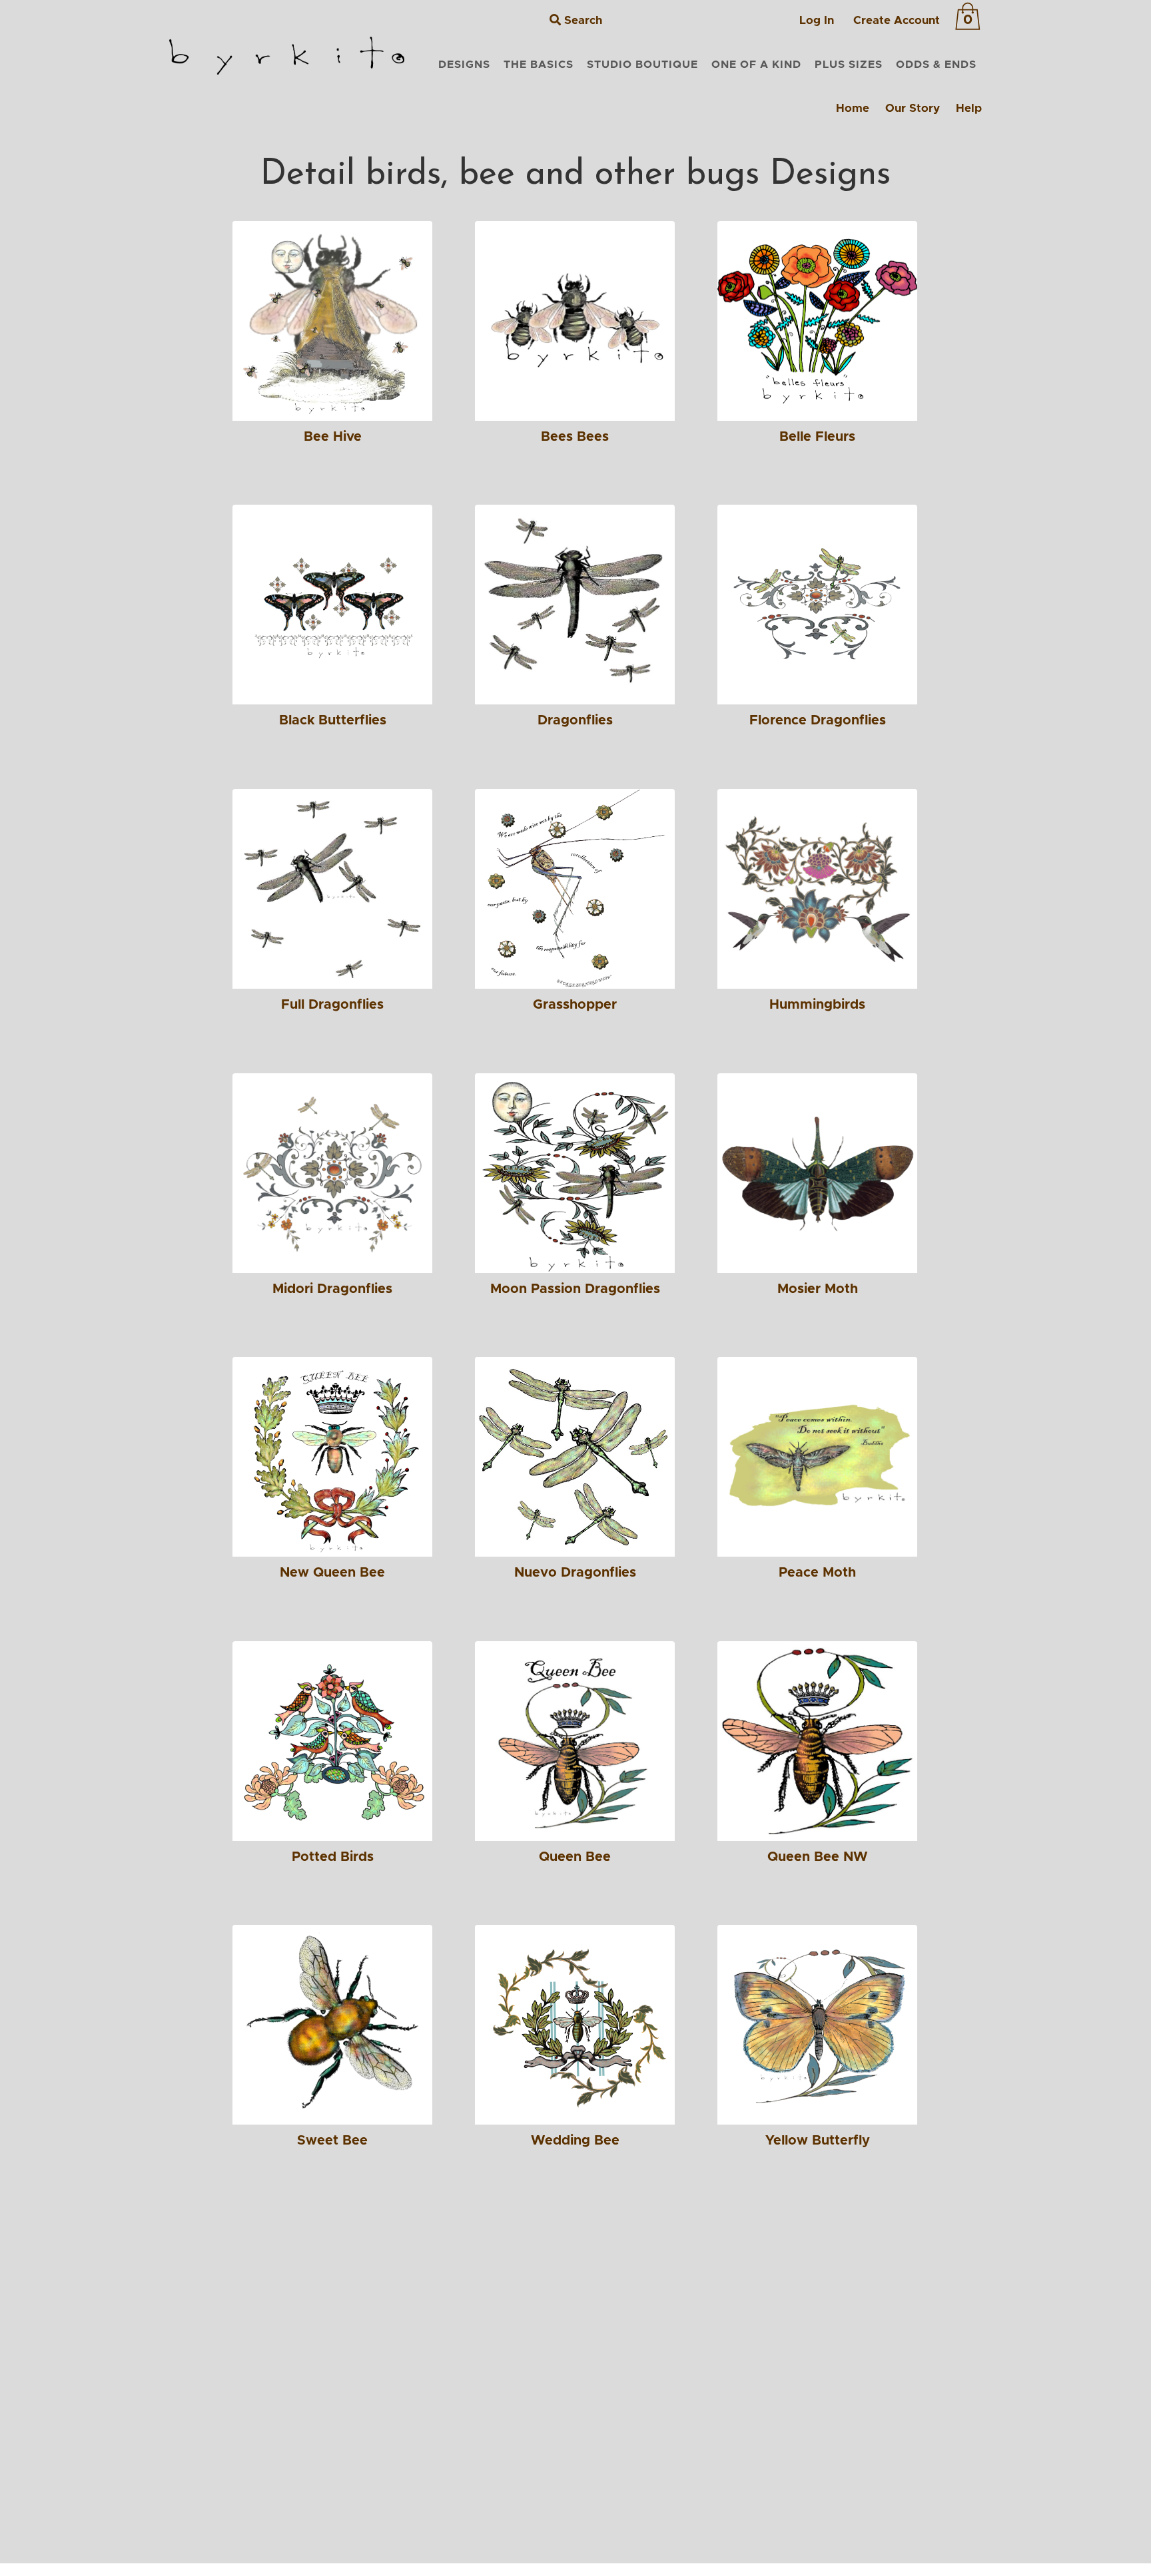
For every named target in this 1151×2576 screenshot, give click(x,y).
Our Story (913, 108)
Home (853, 108)
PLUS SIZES (849, 65)
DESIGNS (464, 65)
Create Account (897, 20)
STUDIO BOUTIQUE (642, 65)
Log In (817, 20)
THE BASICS (539, 65)
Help (969, 108)
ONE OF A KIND (756, 65)
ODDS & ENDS (936, 65)
